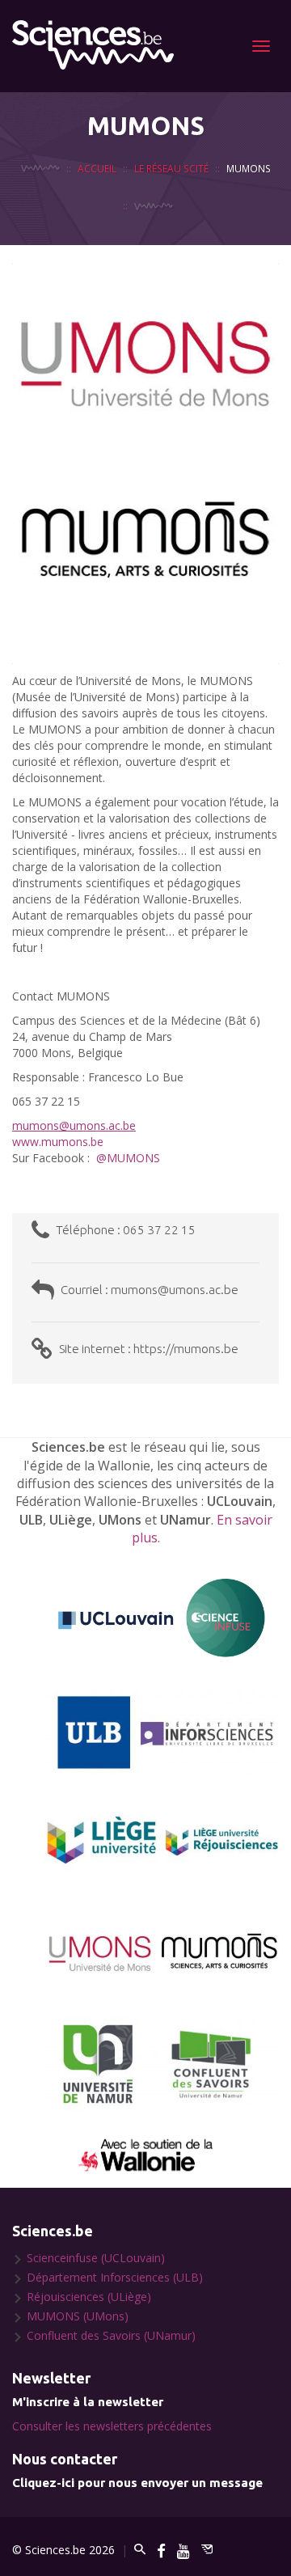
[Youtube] (183, 2550)
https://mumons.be (186, 1349)
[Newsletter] (207, 2550)
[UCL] (162, 1619)
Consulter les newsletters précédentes (112, 2426)
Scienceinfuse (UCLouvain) (96, 2258)
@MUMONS (128, 1158)
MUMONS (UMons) (78, 2316)
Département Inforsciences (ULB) (115, 2277)
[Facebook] (161, 2550)
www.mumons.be (58, 1142)
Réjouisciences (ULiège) (89, 2297)
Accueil (97, 168)
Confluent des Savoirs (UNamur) (111, 2335)
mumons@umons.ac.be (175, 1290)
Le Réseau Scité (171, 168)
